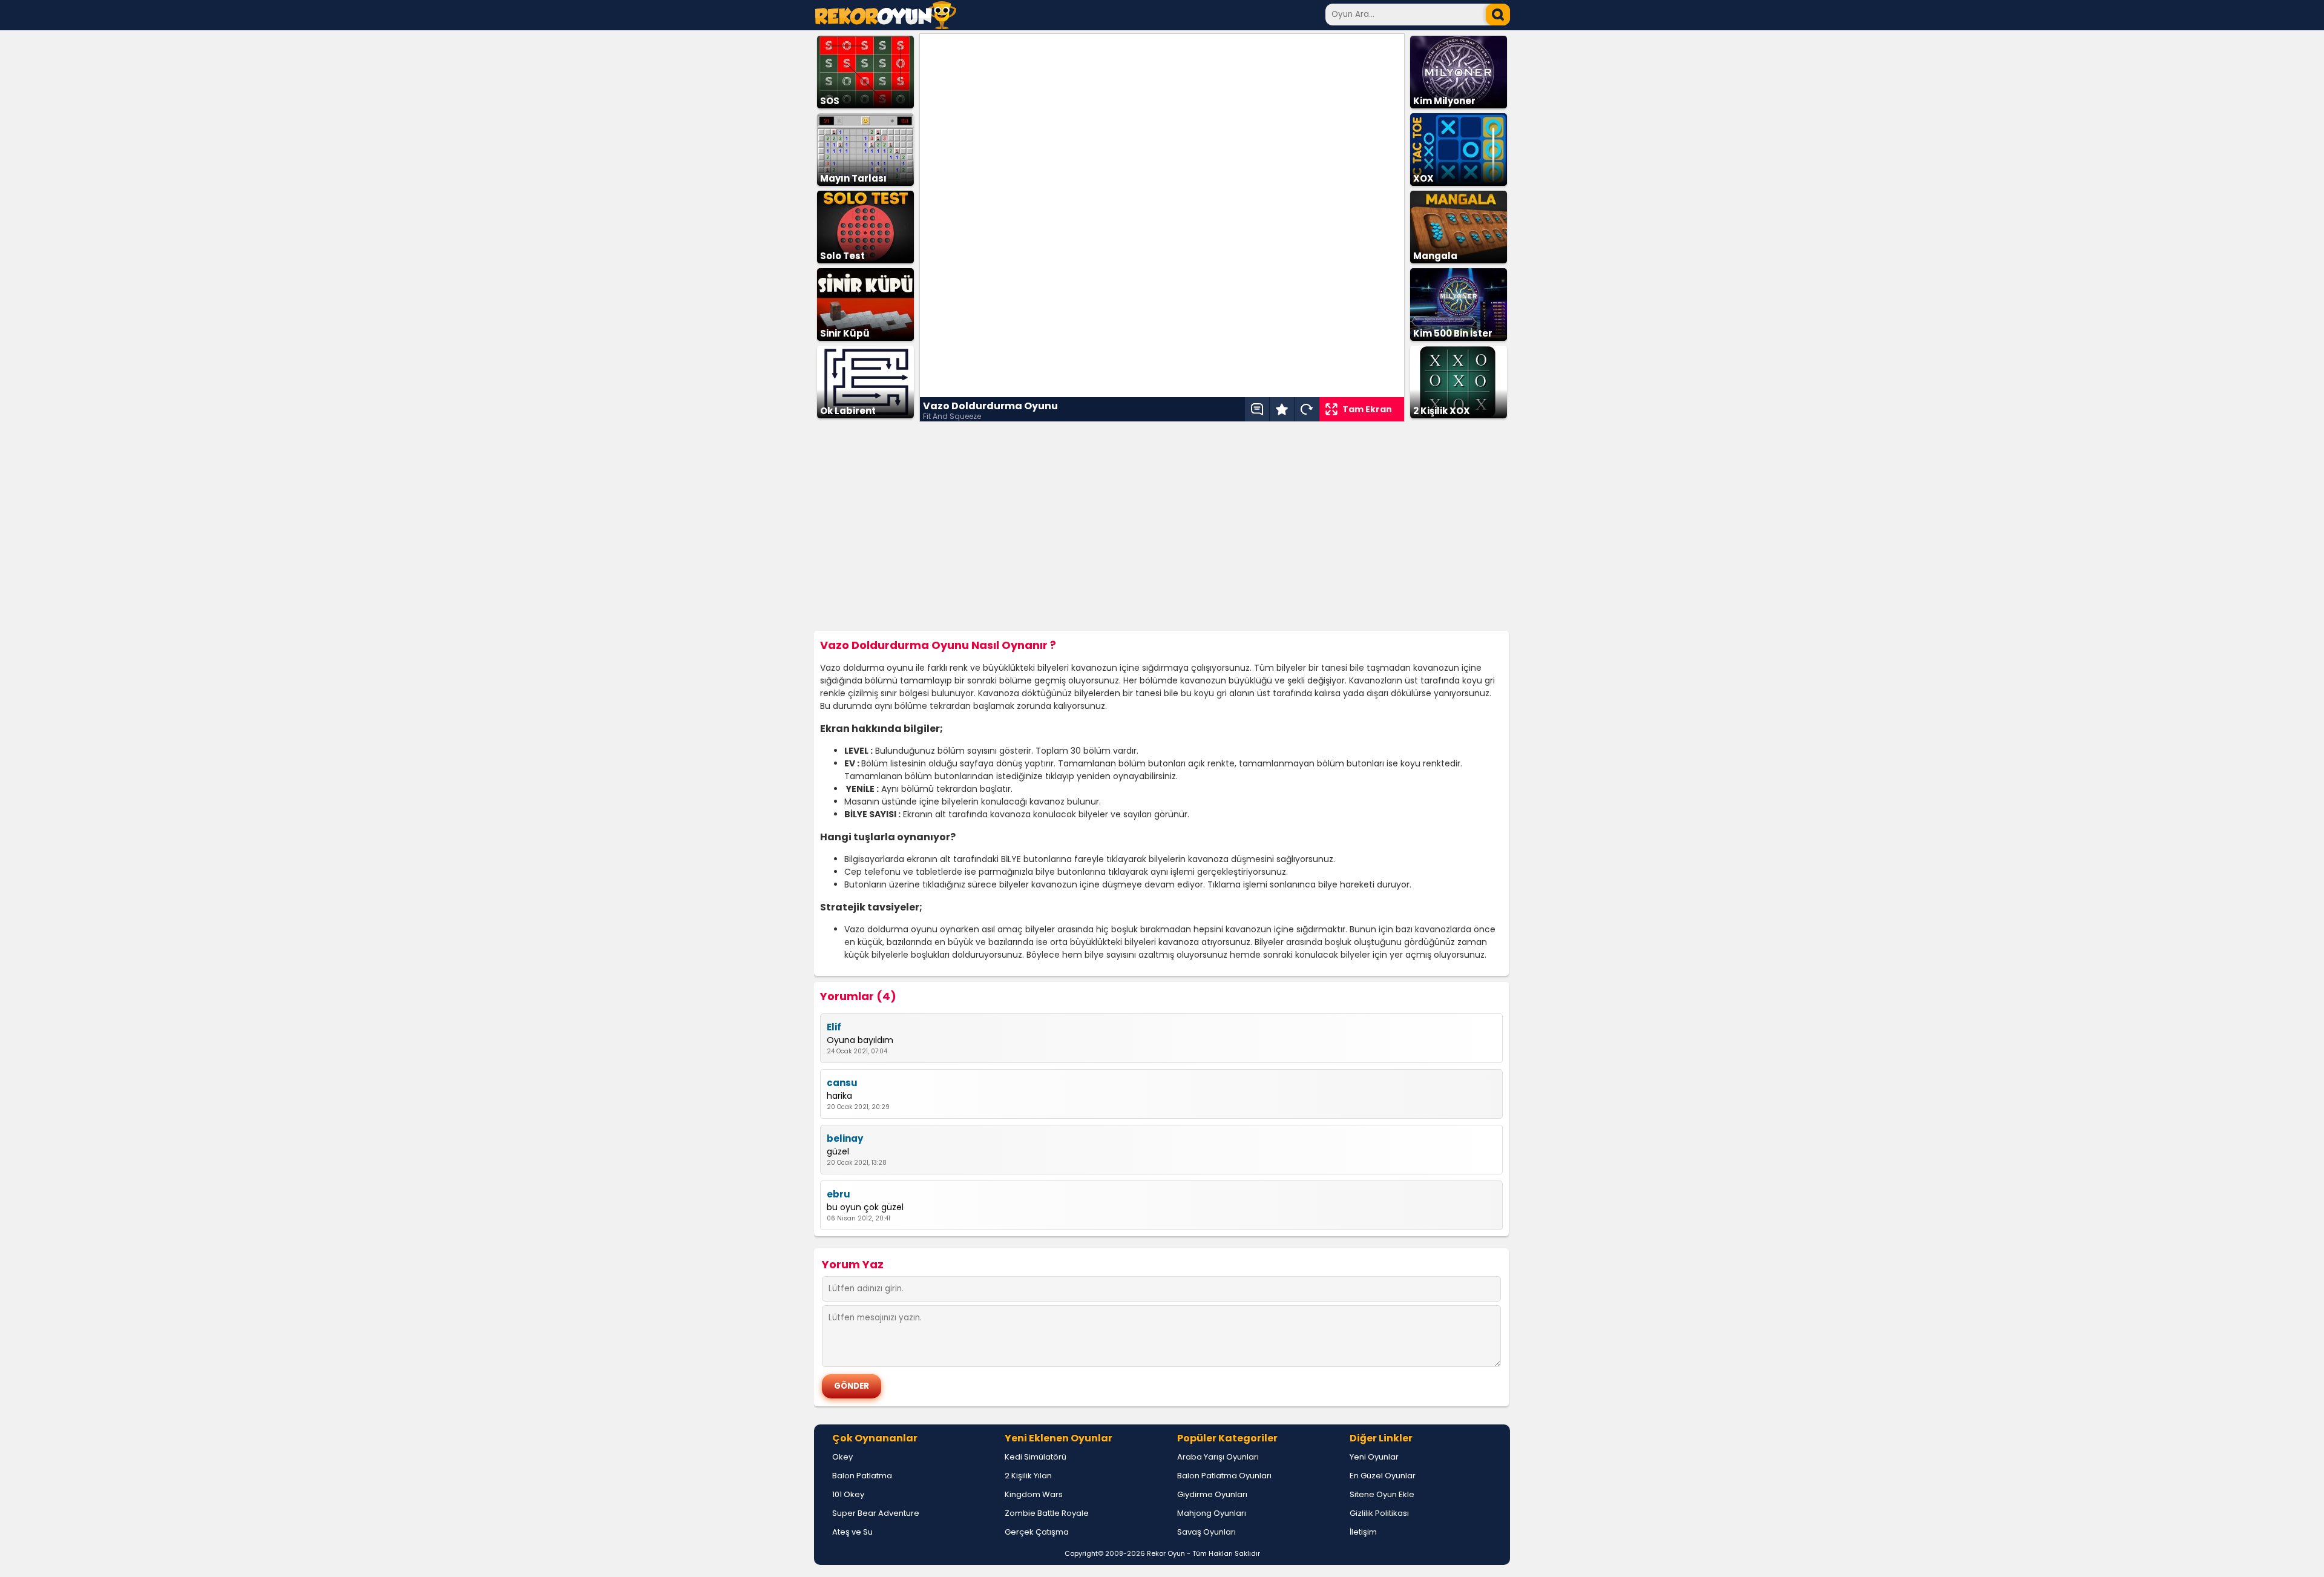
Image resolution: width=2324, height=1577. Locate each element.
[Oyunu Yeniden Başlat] (1307, 409)
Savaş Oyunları (1206, 1532)
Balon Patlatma (862, 1476)
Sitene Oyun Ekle (1382, 1494)
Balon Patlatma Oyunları (1224, 1476)
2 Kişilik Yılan (1028, 1476)
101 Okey (848, 1494)
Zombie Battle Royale (1047, 1513)
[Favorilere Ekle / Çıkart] (1282, 409)
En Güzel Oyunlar (1383, 1476)
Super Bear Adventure (876, 1513)
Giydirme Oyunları (1212, 1494)
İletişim (1363, 1532)
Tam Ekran (1367, 409)
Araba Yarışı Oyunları (1218, 1457)
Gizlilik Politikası (1379, 1513)
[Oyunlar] (886, 26)
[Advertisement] (1162, 527)
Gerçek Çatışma (1037, 1532)
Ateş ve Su (852, 1532)
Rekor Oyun (1166, 1553)
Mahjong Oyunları (1212, 1513)
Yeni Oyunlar (1374, 1457)
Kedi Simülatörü (1036, 1457)
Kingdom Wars (1034, 1494)
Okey (842, 1457)
